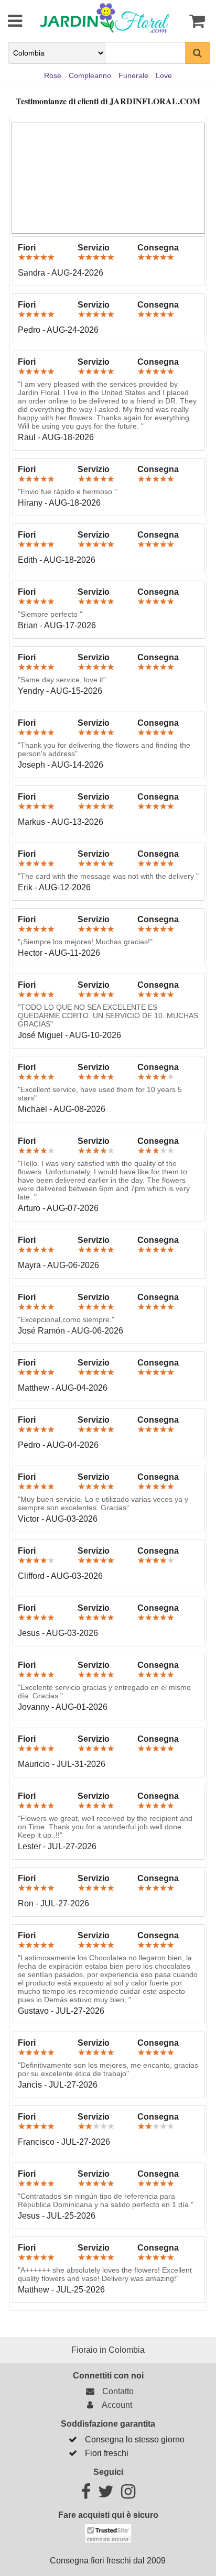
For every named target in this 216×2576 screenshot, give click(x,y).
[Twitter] (106, 2495)
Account (115, 2405)
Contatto (116, 2391)
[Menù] (8, 21)
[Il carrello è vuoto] (195, 21)
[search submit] (198, 53)
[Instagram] (128, 2495)
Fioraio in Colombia (108, 2350)
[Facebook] (86, 2495)
